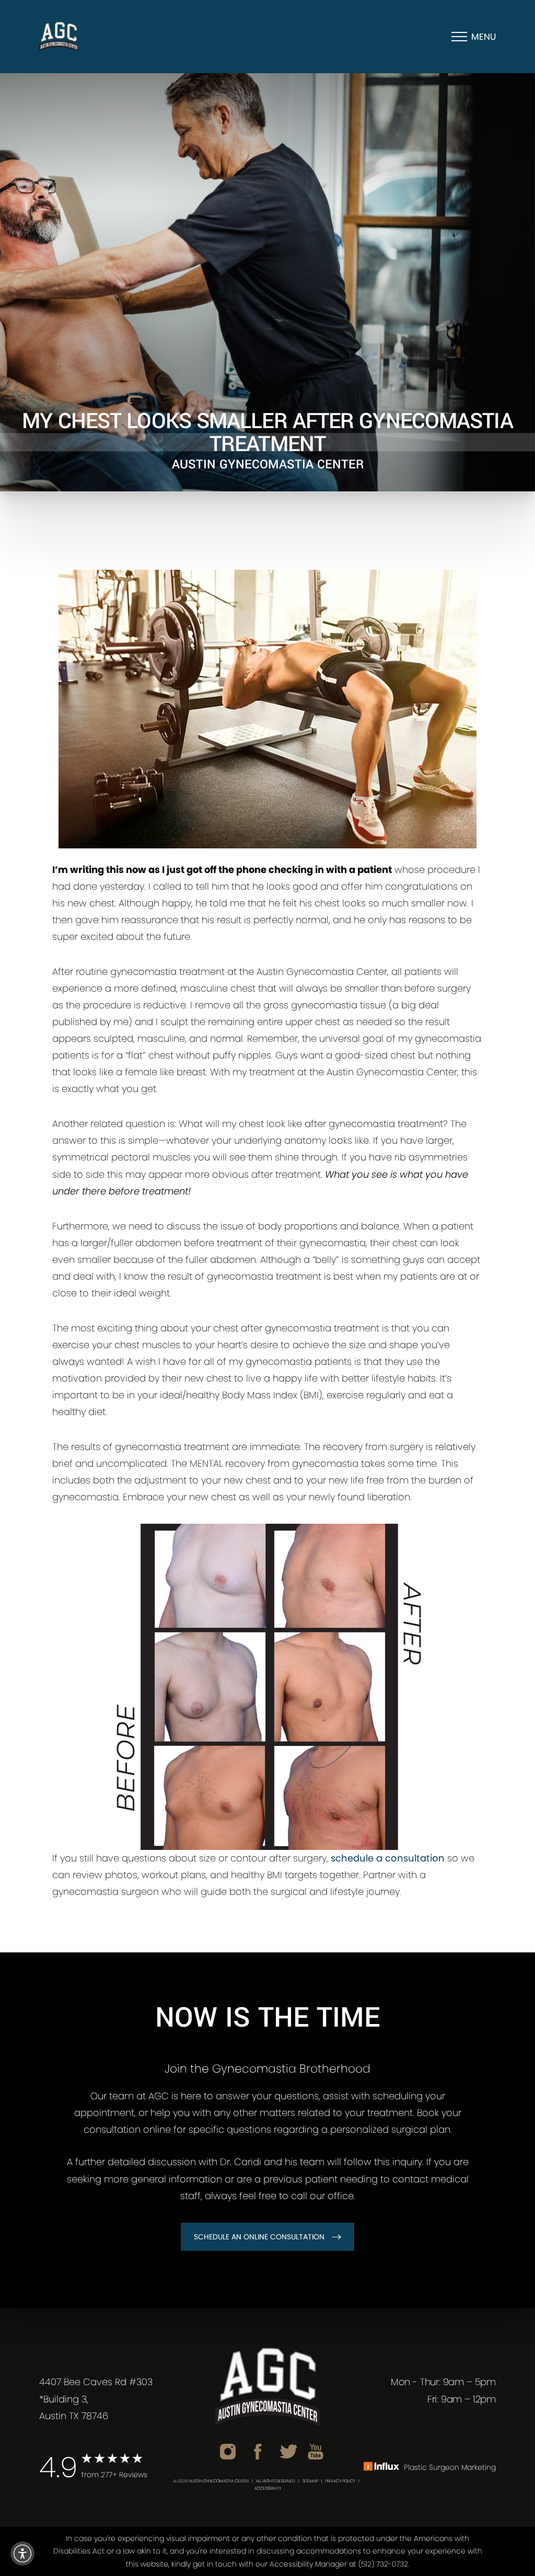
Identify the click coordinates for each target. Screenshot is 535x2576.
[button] (22, 2554)
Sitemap (310, 2481)
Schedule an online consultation (259, 2237)
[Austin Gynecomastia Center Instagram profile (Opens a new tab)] (228, 2451)
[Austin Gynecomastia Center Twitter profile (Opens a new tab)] (289, 2451)
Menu (484, 37)
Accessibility (268, 2488)
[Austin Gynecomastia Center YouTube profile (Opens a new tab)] (316, 2451)
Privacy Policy (340, 2481)
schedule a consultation (388, 1858)
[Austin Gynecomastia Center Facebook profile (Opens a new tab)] (258, 2451)
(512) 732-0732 (383, 2564)
